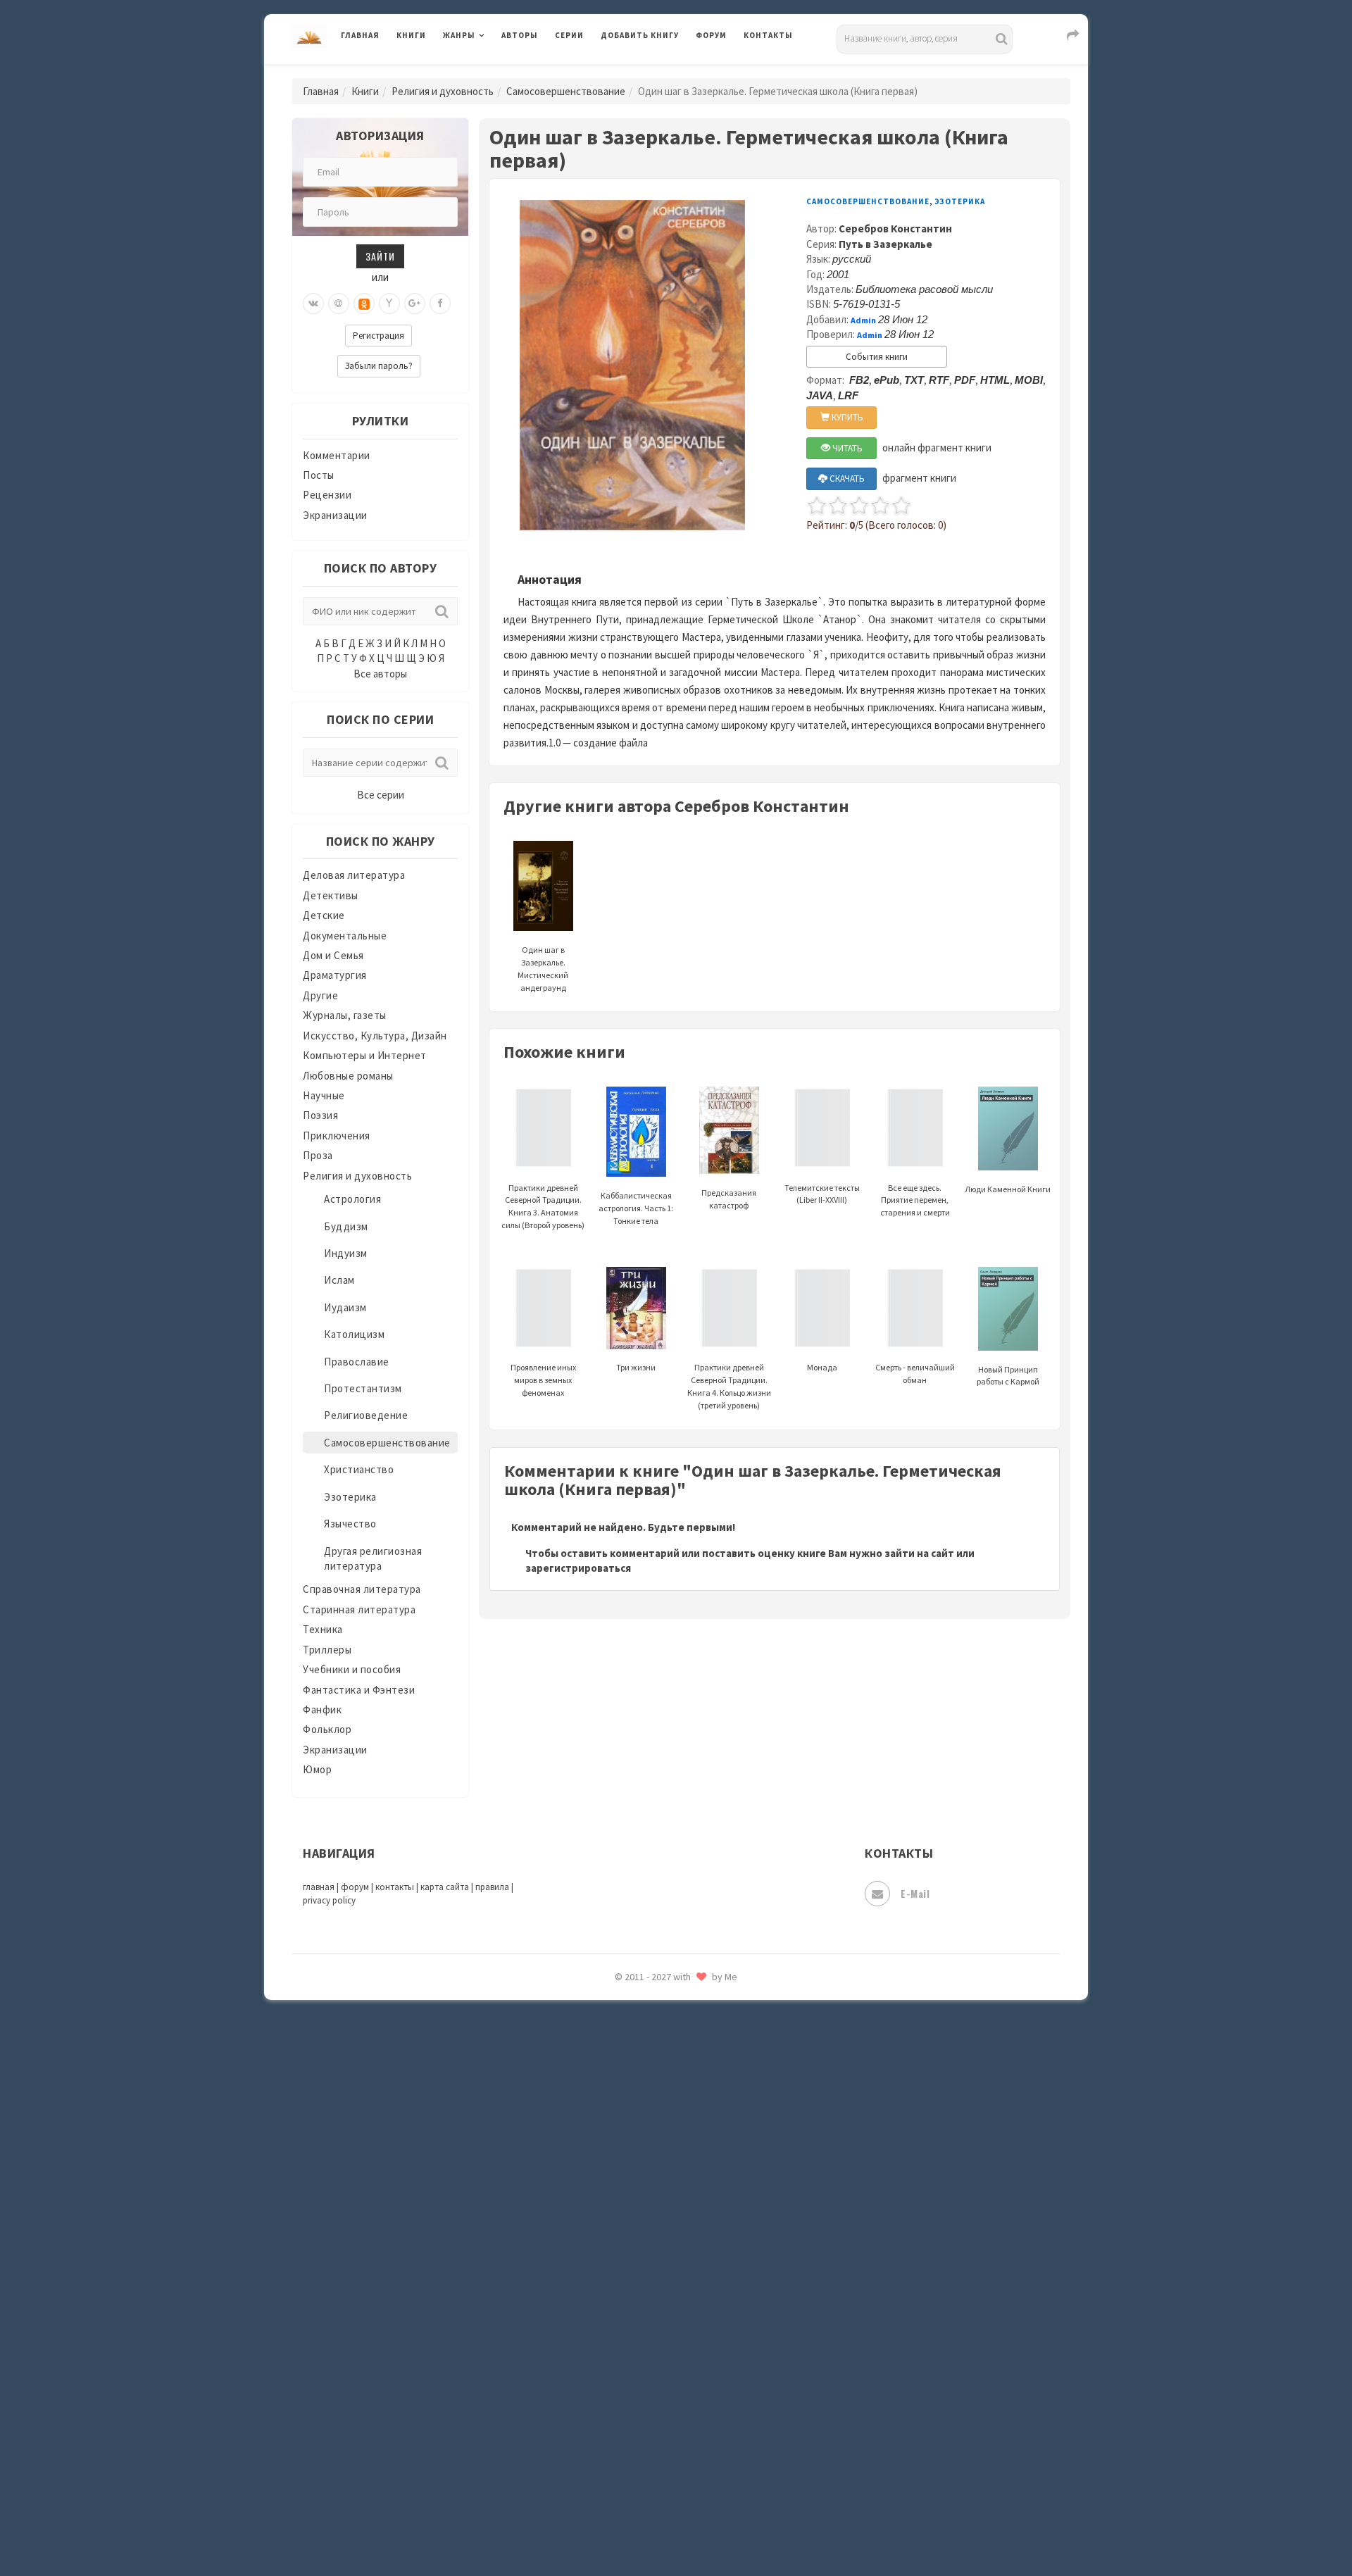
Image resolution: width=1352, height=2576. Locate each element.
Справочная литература (362, 1589)
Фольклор (327, 1729)
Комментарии (337, 455)
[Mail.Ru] (339, 304)
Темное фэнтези (642, 2213)
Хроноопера (631, 2370)
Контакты (768, 35)
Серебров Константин (895, 229)
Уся (611, 2308)
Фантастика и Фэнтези (359, 1690)
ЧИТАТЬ (846, 448)
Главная (360, 35)
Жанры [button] (459, 35)
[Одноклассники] (364, 304)
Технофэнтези (637, 2245)
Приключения (337, 1136)
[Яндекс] (389, 304)
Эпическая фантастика (658, 2402)
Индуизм (346, 1253)
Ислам (339, 1280)
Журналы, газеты (345, 1015)
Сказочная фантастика (658, 2025)
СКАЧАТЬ (846, 479)
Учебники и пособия (352, 1669)
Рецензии (327, 495)
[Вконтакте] (313, 304)
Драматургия (335, 975)
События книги (877, 357)
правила (492, 1887)
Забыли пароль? (379, 366)
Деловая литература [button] (493, 72)
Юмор (317, 1769)
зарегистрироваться (578, 1568)
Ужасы (618, 2276)
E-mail (915, 1893)
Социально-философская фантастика (695, 2150)
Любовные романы (348, 1076)
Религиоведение (366, 1415)
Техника (323, 1629)
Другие (320, 995)
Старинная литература (359, 1609)
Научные (324, 1095)
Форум (711, 35)
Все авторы (380, 674)
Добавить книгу (640, 35)
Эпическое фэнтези (650, 2434)
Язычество (350, 1524)
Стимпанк (626, 2182)
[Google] (415, 304)
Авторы (520, 35)
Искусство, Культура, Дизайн (375, 1036)
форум (355, 1887)
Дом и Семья (333, 955)
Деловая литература (651, 72)
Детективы (331, 895)
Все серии (381, 795)
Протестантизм (363, 1388)
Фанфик (322, 1709)
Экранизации (335, 515)
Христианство (359, 1469)
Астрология (352, 1199)
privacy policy (329, 1900)
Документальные (345, 936)
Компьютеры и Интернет (365, 1055)
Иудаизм (345, 1307)
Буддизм (346, 1226)
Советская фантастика (658, 2087)
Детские (324, 915)
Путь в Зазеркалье (885, 244)
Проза (318, 1155)
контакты (395, 1887)
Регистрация (378, 336)
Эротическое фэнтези (656, 2496)
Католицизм (354, 1334)
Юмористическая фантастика (675, 2528)
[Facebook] (440, 304)
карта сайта (445, 1887)
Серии (569, 35)
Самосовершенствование (566, 91)
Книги (411, 35)
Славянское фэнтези (653, 2056)
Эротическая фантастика (664, 2465)
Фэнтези (623, 2339)
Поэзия (320, 1115)
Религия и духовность (443, 91)
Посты (319, 475)
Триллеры (327, 1650)
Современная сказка (651, 2119)
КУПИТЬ (846, 417)
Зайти (380, 256)
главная (319, 1887)
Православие (357, 1362)
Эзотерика (350, 1497)
